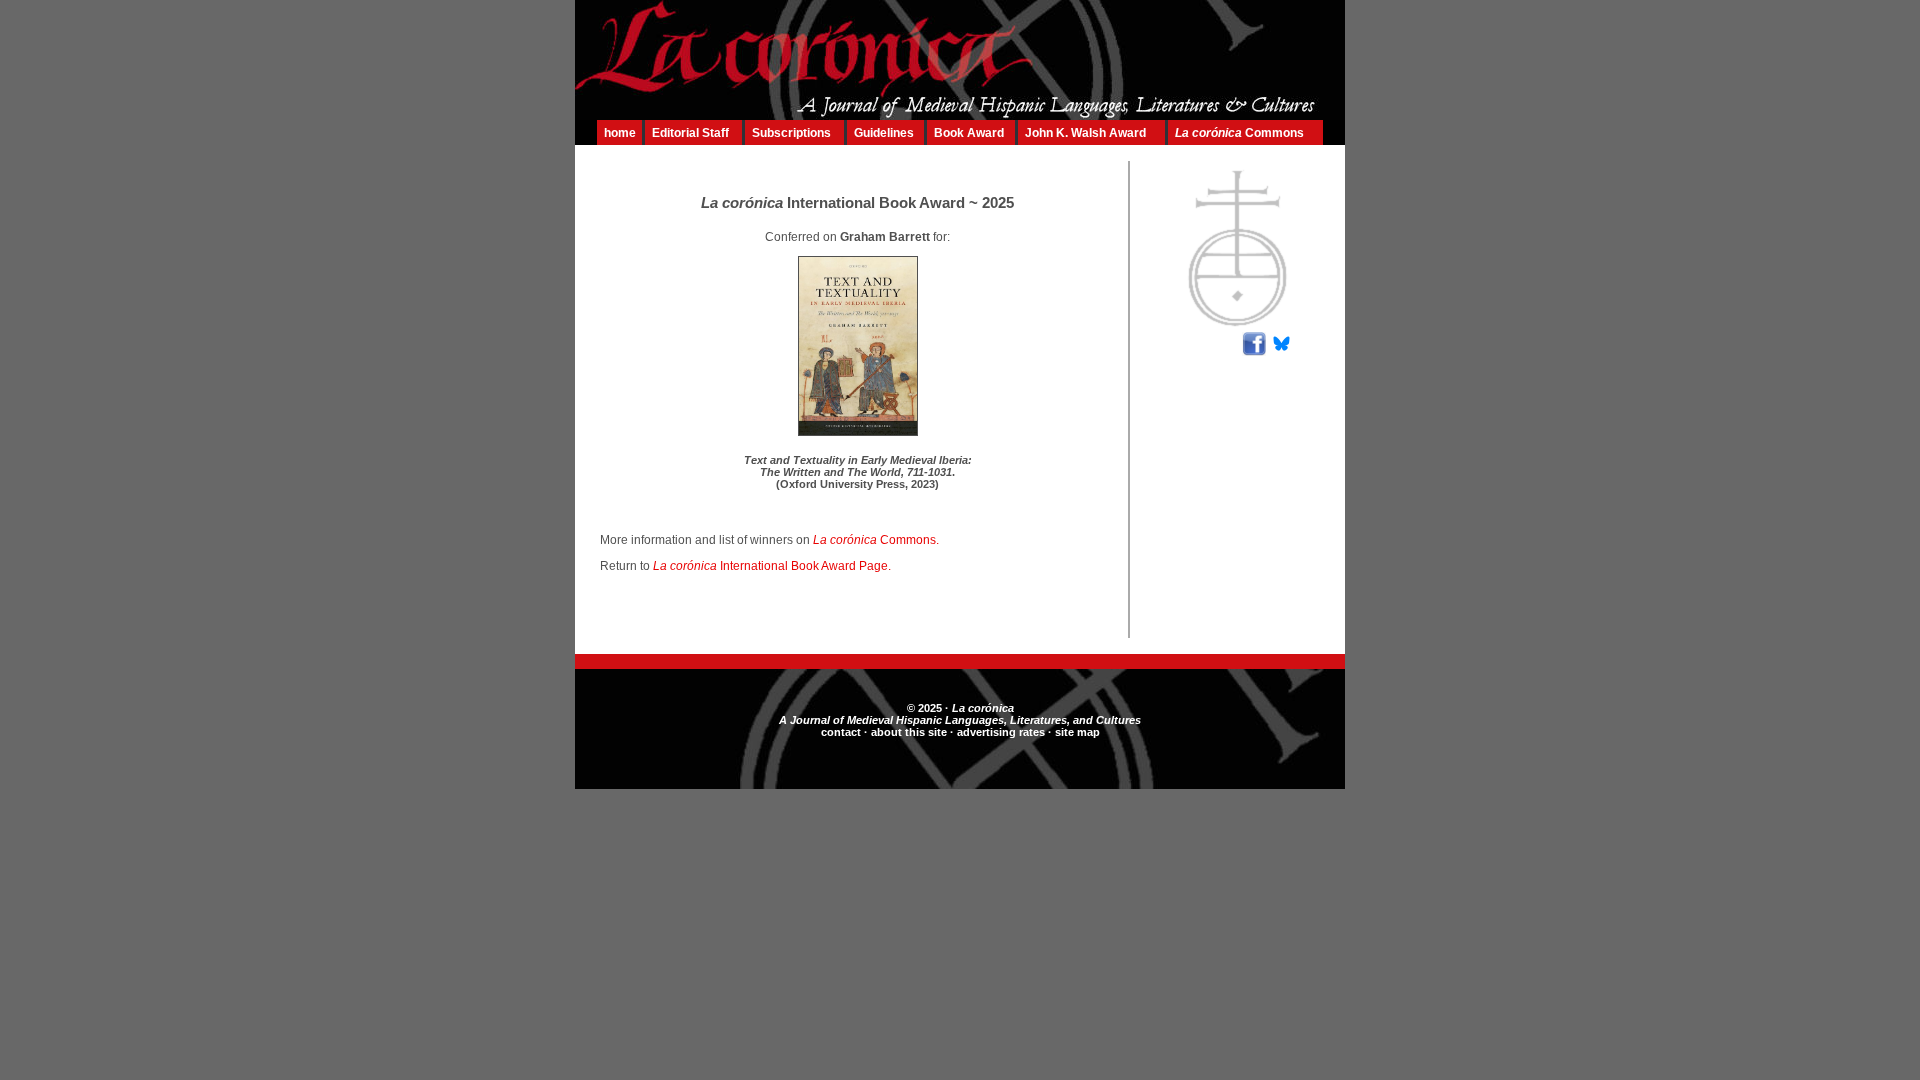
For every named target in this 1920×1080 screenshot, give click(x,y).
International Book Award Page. (776, 566)
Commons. (880, 540)
